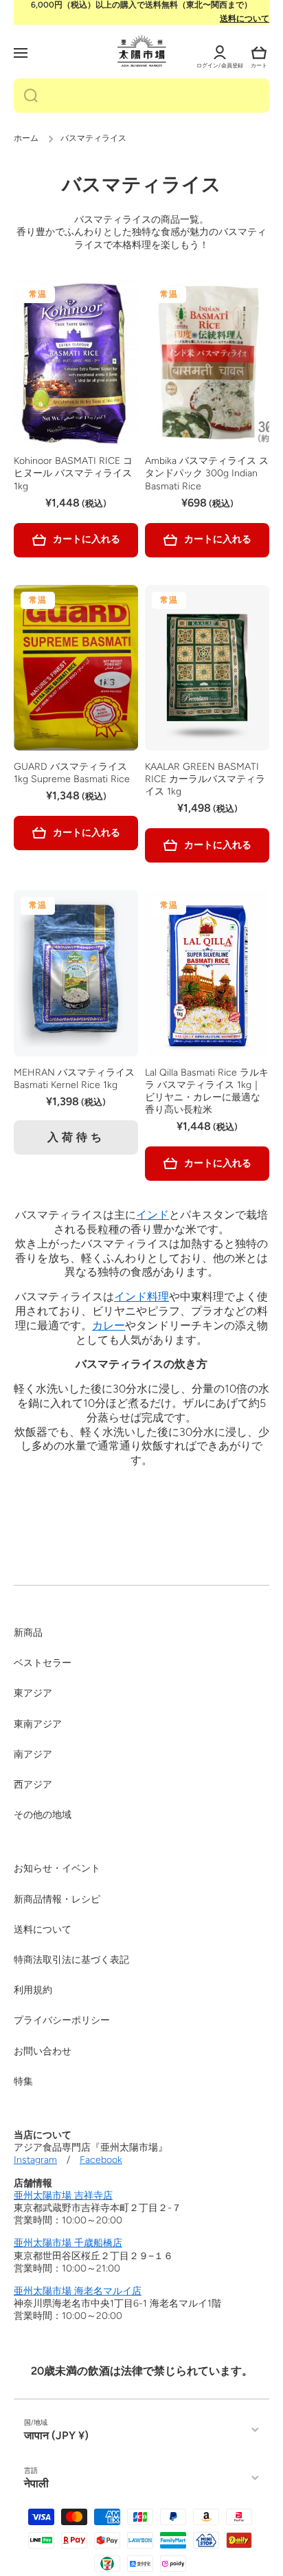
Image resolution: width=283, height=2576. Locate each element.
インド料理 (141, 1297)
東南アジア (38, 1724)
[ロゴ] (142, 51)
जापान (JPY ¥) (56, 2435)
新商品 (28, 1633)
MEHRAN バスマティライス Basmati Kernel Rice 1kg (74, 1079)
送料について (245, 19)
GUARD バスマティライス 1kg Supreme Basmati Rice (72, 773)
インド (152, 1215)
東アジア (33, 1693)
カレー (109, 1325)
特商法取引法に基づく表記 (71, 1960)
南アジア (33, 1754)
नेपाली (36, 2484)
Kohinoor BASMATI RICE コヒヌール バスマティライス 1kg (73, 473)
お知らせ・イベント (57, 1868)
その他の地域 (43, 1815)
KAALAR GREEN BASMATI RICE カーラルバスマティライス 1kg (205, 779)
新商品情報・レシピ (57, 1899)
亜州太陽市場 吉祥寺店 (63, 2196)
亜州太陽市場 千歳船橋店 (68, 2243)
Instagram (35, 2160)
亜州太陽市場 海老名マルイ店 (78, 2291)
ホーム (26, 138)
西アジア (33, 1785)
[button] (259, 53)
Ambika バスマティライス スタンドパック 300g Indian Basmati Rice (207, 473)
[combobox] (141, 96)
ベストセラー (43, 1663)
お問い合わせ (43, 2051)
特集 (23, 2081)
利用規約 (33, 1990)
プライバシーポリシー (62, 2020)
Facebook (101, 2160)
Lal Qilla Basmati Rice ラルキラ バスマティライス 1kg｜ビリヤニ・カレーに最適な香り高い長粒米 (207, 1091)
